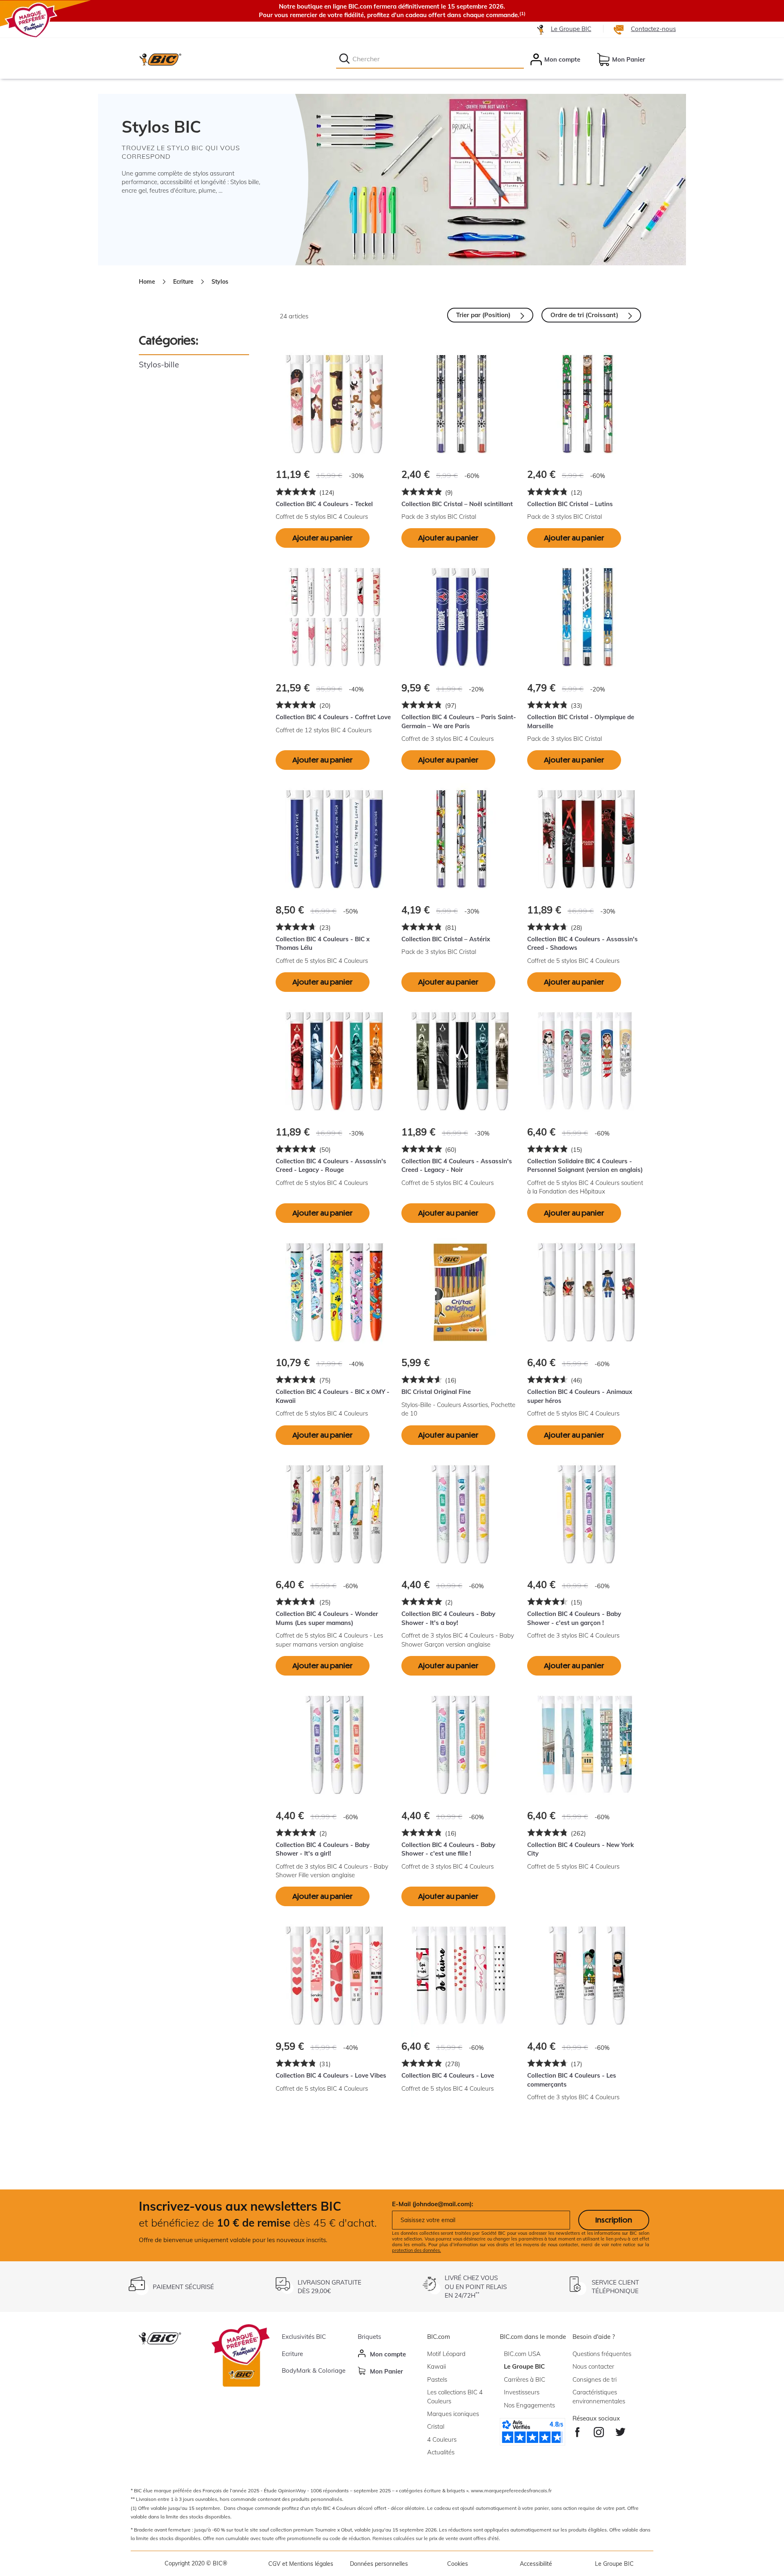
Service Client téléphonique (615, 2287)
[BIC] (160, 59)
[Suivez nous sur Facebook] (578, 2430)
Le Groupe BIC (571, 29)
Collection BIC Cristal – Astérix (446, 939)
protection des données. (416, 2250)
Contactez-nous (653, 29)
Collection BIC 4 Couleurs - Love (448, 2075)
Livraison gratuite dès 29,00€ (330, 2287)
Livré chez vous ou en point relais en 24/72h (476, 2287)
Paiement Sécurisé (183, 2287)
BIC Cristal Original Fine (436, 1392)
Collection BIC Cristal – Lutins (570, 504)
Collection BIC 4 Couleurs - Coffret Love (333, 717)
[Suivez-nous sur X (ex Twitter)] (620, 2430)
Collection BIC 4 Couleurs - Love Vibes (331, 2075)
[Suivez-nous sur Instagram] (599, 2430)
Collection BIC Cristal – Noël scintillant (457, 504)
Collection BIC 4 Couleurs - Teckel (324, 504)
